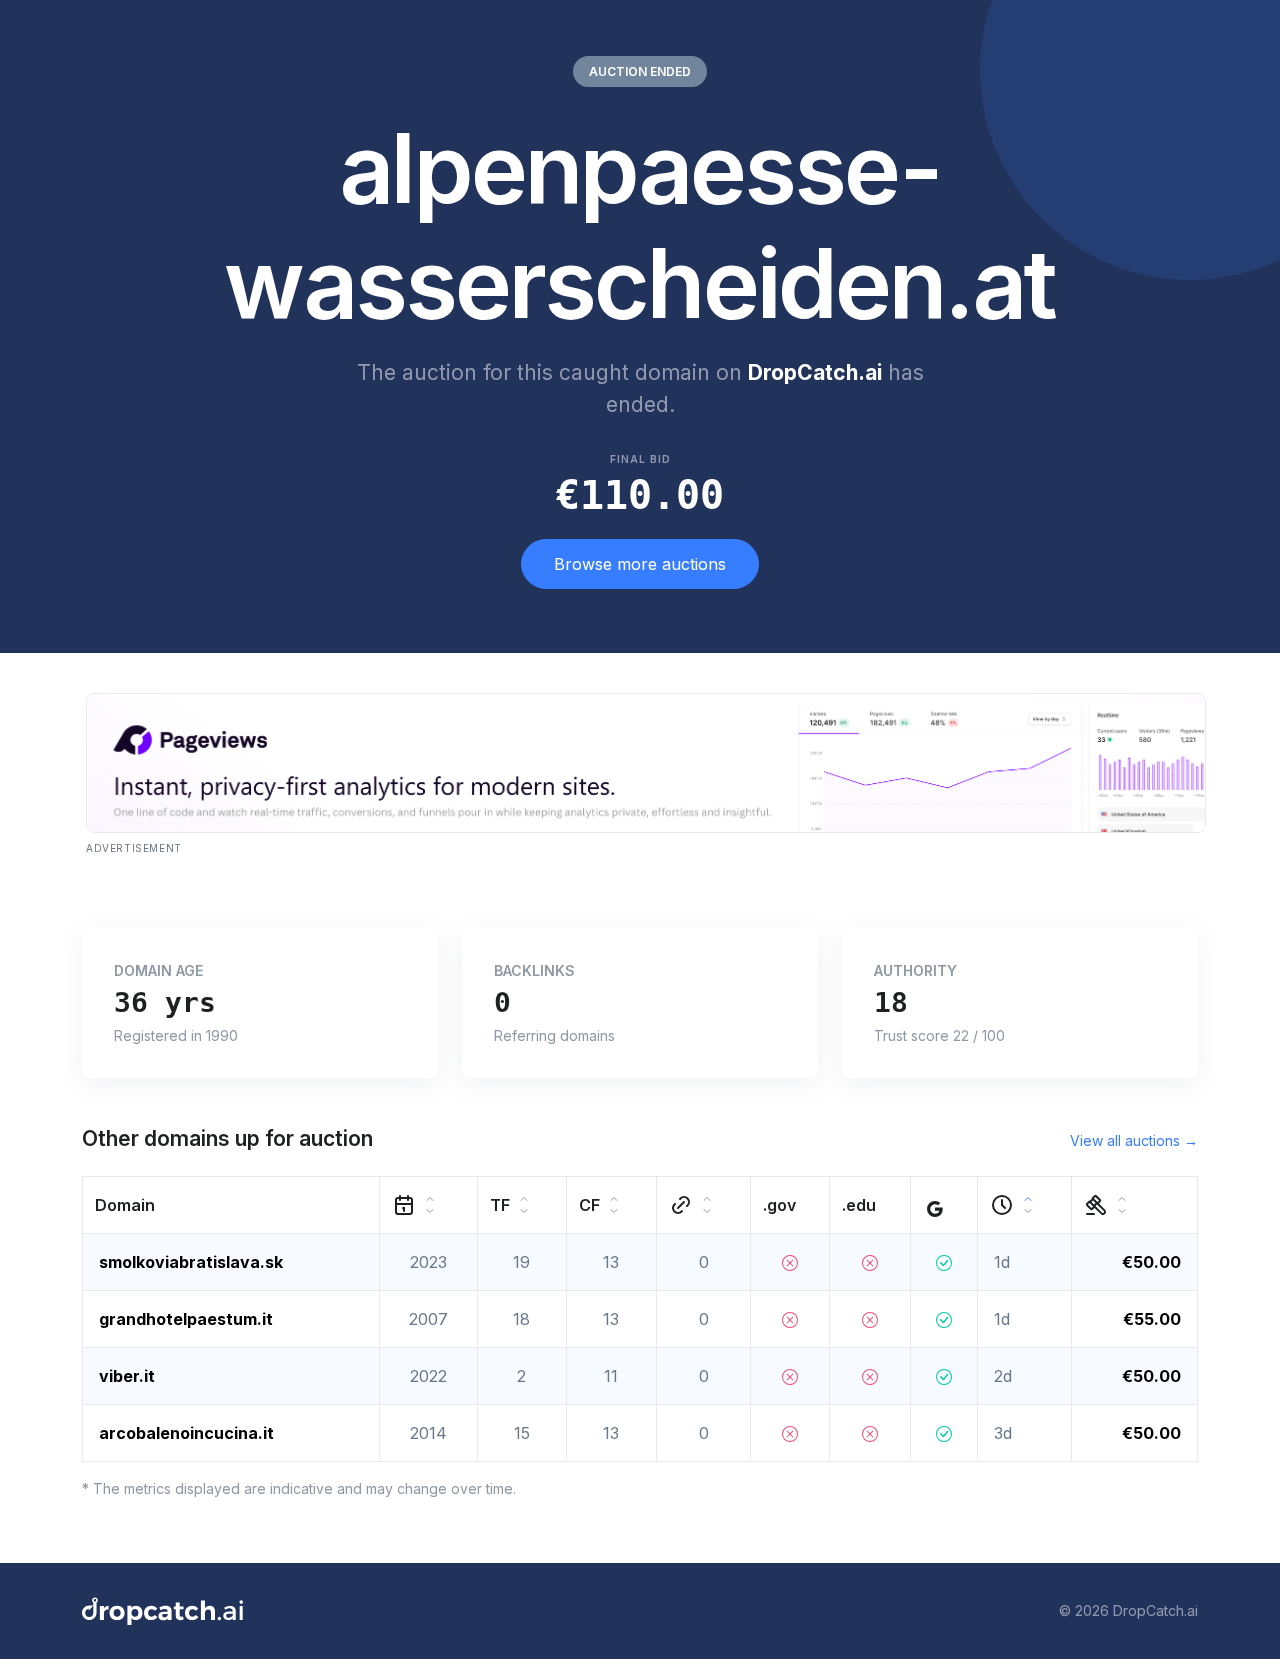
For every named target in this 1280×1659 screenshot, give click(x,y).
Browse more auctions (640, 564)
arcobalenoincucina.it (186, 1433)
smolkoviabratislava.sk (191, 1262)
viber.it (127, 1376)
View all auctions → (1134, 1140)
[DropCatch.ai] (162, 1611)
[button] (231, 1204)
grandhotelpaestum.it (186, 1319)
